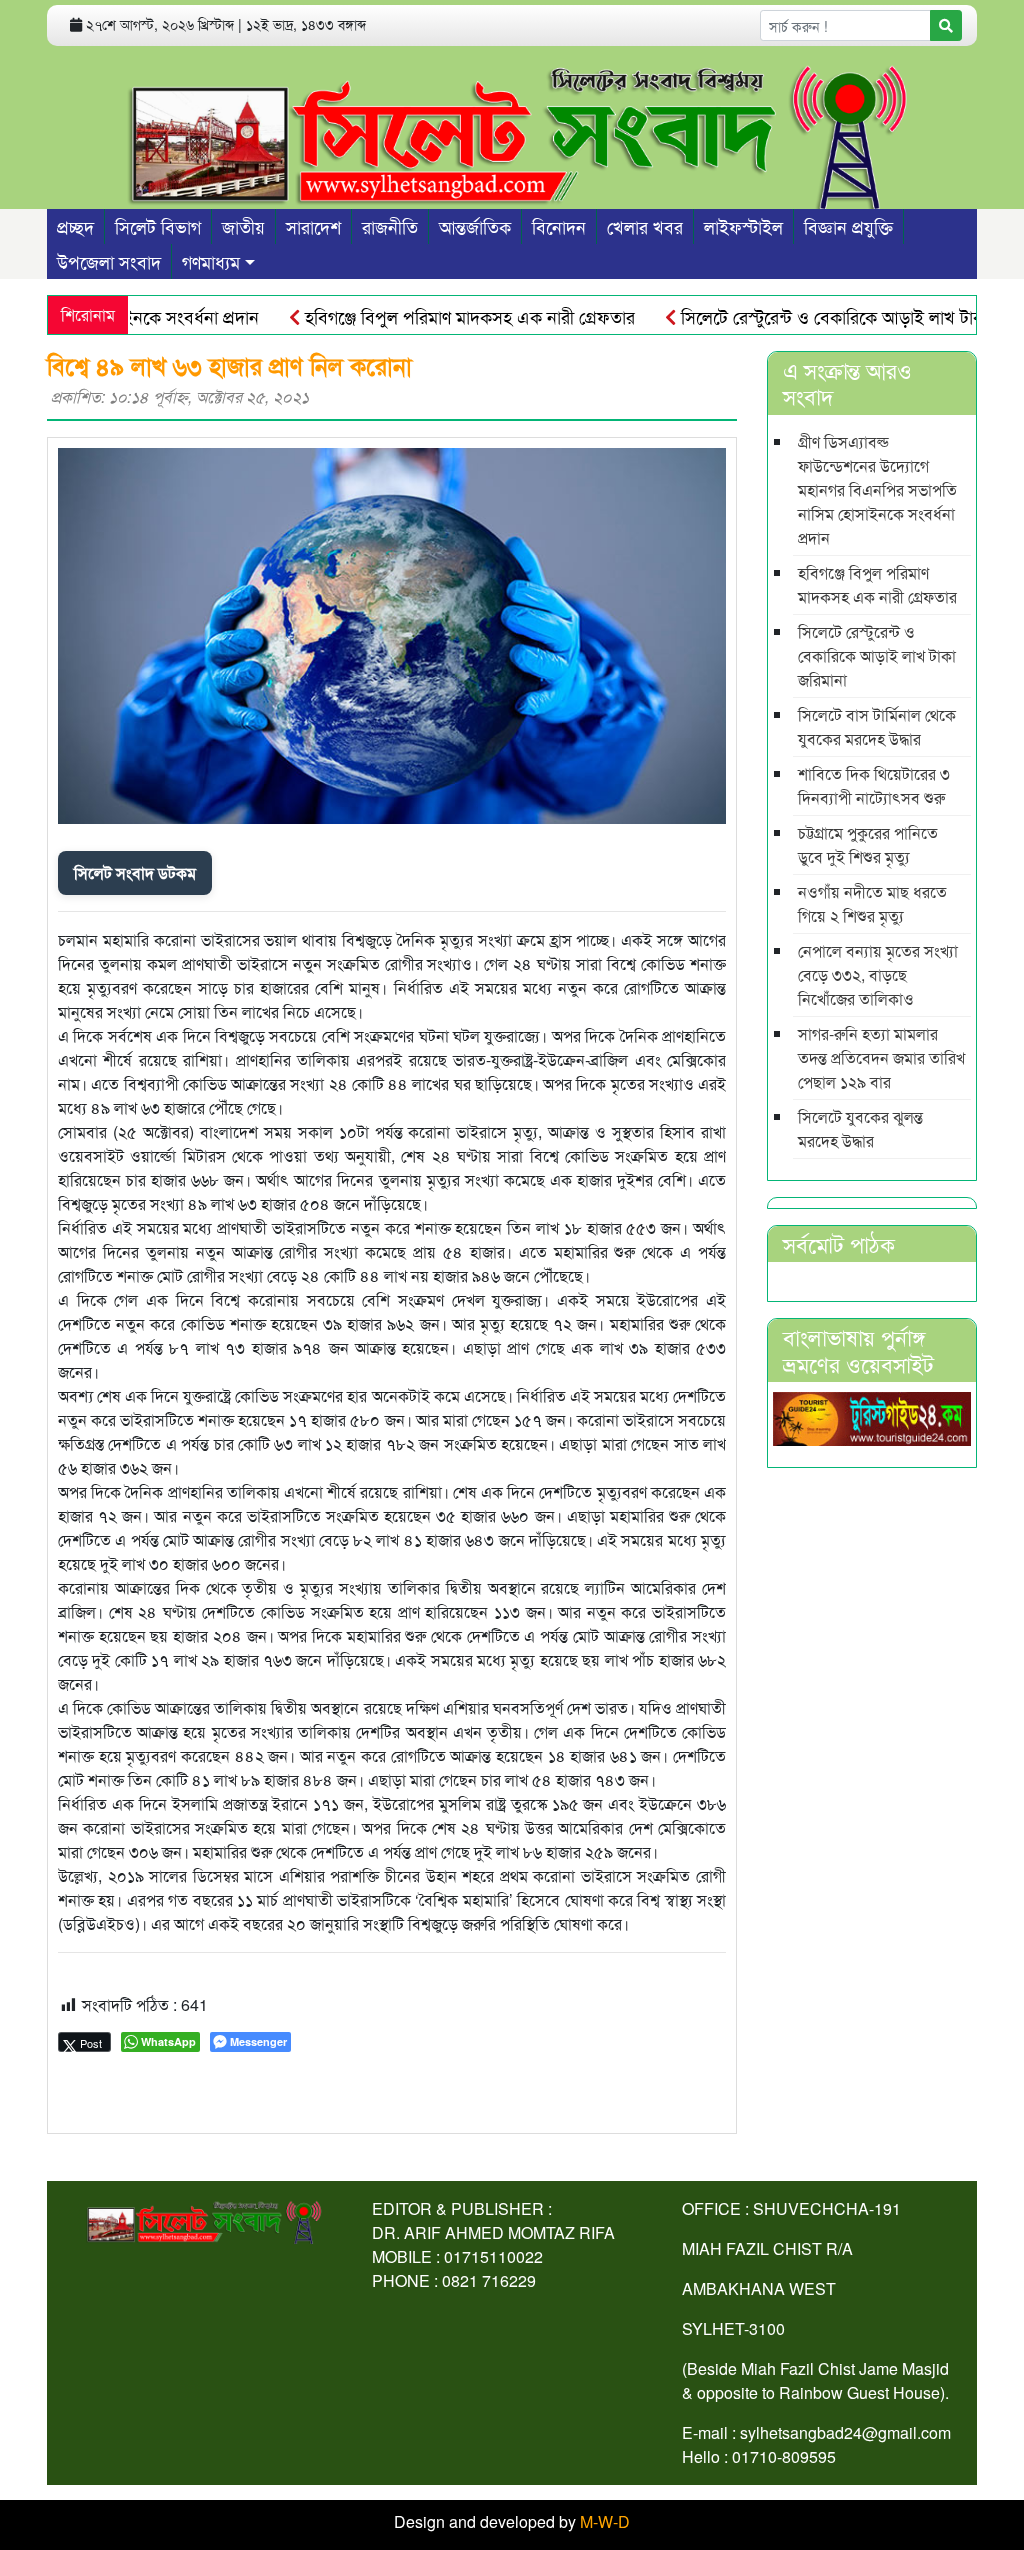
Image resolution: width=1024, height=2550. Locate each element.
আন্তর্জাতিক (475, 226)
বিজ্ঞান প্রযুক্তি (848, 226)
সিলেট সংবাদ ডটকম (135, 872)
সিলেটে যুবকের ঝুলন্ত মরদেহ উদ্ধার (860, 1128)
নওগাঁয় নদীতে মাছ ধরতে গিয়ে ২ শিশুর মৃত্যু (872, 903)
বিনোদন (559, 226)
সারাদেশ (313, 226)
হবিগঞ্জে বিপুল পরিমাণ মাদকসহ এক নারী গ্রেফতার (424, 316)
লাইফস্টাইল (743, 226)
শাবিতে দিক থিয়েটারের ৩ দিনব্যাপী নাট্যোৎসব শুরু (874, 785)
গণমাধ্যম (211, 261)
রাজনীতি (390, 226)
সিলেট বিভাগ (158, 226)
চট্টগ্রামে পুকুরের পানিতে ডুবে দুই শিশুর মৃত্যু (868, 844)
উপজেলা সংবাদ (109, 261)
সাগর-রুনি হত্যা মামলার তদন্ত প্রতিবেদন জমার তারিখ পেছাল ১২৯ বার (881, 1057)
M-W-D (605, 2521)
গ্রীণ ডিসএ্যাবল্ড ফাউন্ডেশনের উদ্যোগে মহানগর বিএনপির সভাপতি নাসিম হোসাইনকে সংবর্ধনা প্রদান (877, 489)
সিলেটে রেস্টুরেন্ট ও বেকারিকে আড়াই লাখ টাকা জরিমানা (819, 316)
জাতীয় (243, 226)
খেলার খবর (645, 226)
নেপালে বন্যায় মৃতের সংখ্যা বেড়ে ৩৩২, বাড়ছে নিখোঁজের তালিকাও (878, 974)
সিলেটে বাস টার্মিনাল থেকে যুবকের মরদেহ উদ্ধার (877, 726)
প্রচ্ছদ (75, 226)
